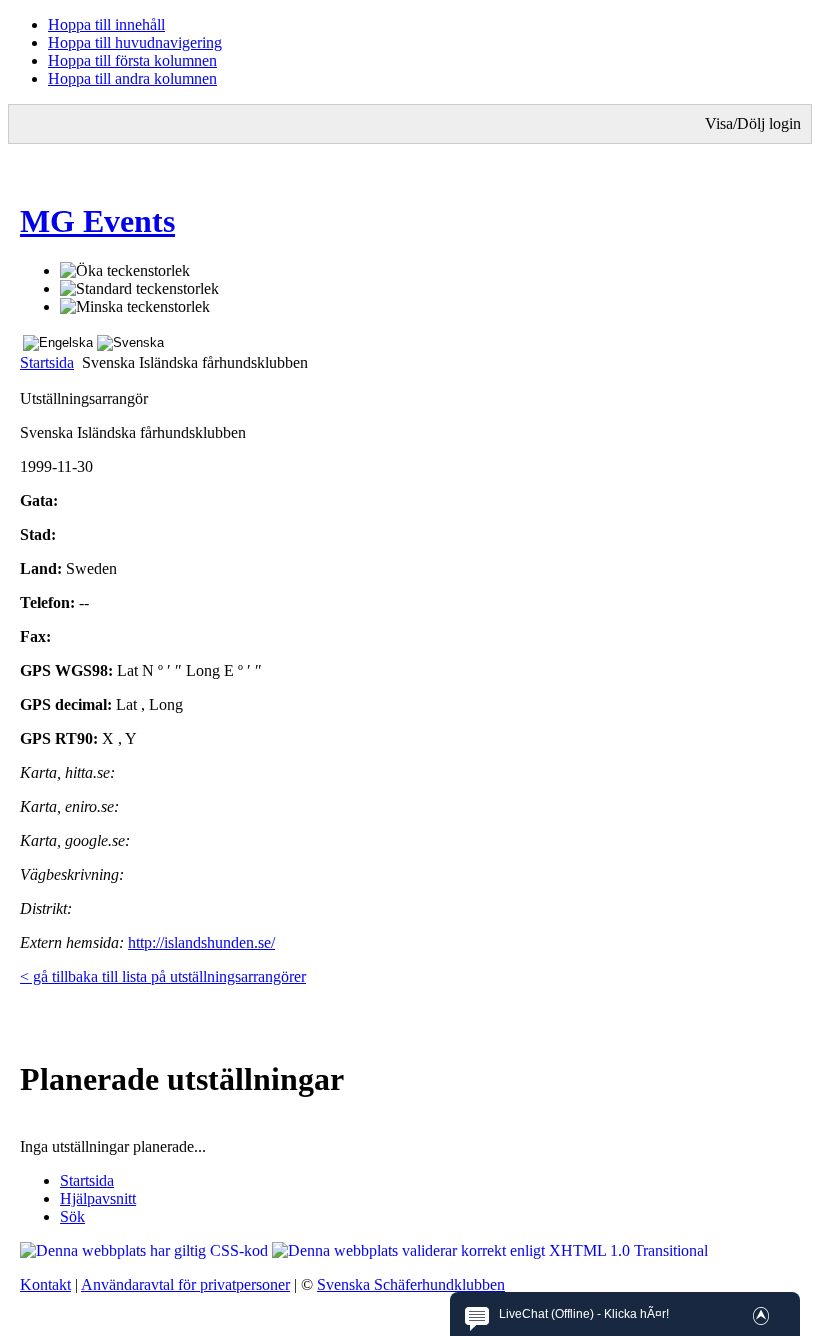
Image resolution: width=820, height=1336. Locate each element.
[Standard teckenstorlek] (139, 289)
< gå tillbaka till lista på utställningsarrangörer (163, 976)
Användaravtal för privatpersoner (185, 1284)
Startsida (47, 362)
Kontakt (45, 1284)
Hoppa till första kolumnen (132, 60)
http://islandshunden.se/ (201, 942)
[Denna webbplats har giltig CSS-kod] (146, 1250)
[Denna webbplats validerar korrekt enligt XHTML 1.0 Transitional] (490, 1250)
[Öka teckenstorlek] (125, 271)
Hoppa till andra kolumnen (132, 78)
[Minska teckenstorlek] (135, 307)
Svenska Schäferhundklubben (411, 1284)
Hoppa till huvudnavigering (135, 42)
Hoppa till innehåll (106, 24)
